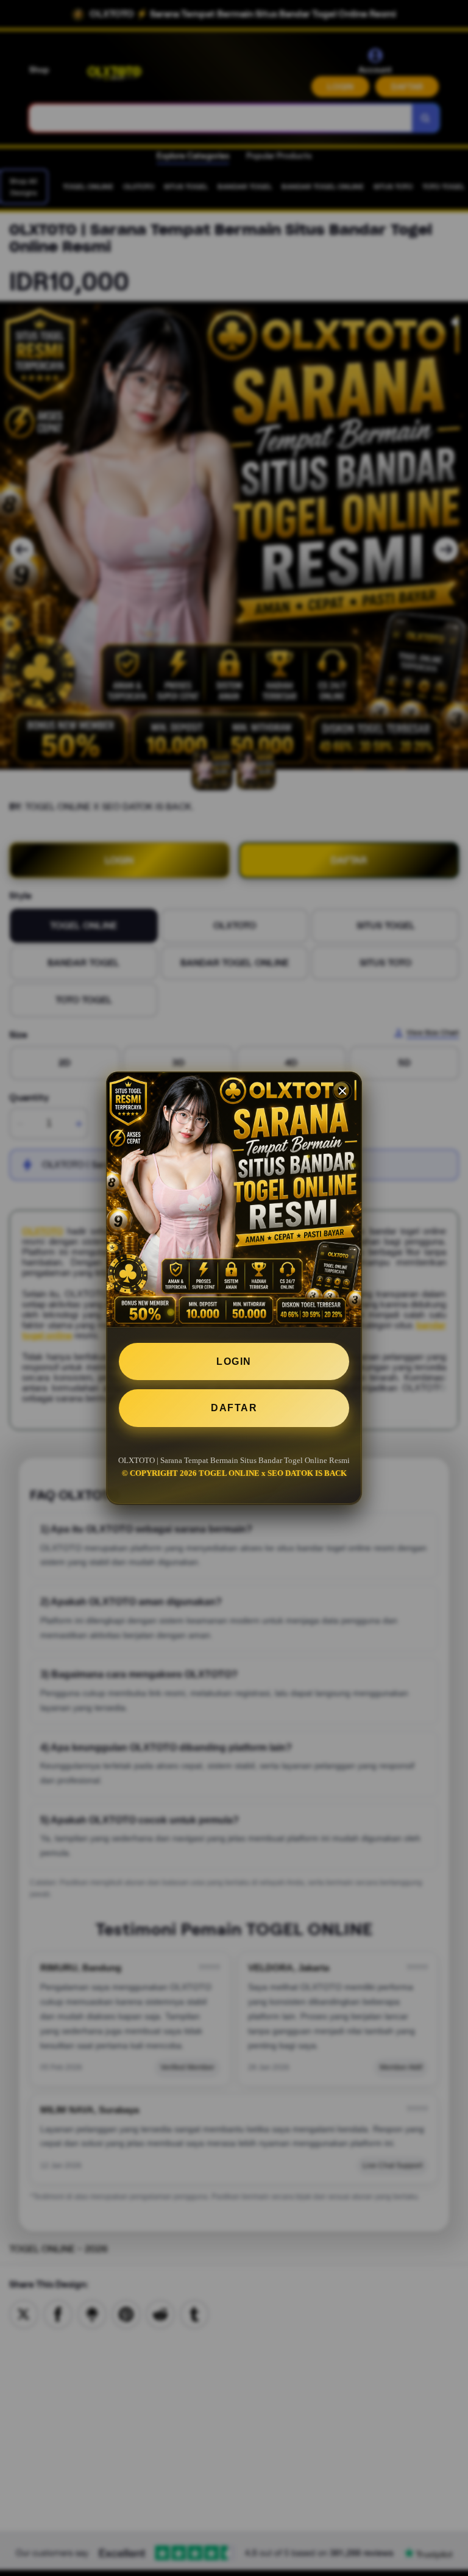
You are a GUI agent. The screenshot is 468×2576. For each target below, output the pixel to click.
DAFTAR (234, 1408)
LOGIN (234, 1361)
